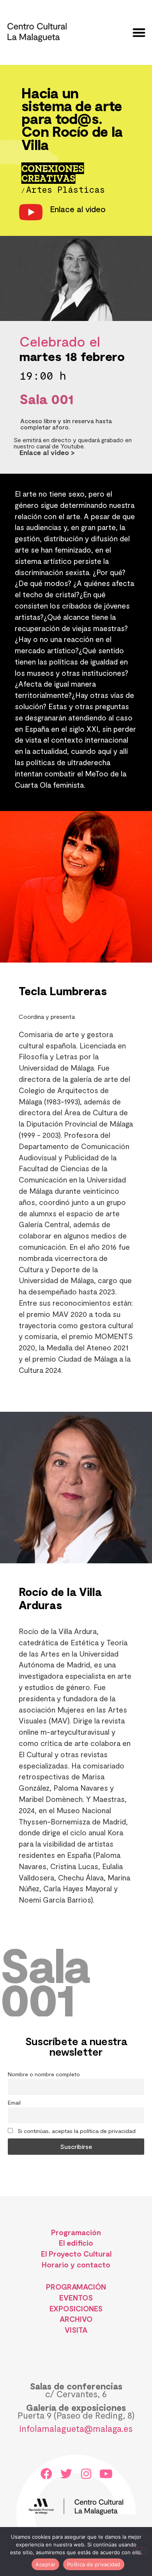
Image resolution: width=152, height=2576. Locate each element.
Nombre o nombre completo (44, 2074)
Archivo (76, 2319)
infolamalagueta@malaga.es (76, 2428)
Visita (76, 2330)
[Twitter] (66, 2474)
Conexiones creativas (53, 174)
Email (14, 2102)
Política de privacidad (94, 2564)
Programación (76, 2232)
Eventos (76, 2298)
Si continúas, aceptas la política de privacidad (76, 2131)
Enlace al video (78, 209)
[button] (139, 32)
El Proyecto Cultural (76, 2254)
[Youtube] (106, 2474)
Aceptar (45, 2564)
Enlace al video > (47, 452)
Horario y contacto (76, 2265)
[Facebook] (46, 2474)
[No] (140, 2551)
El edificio (76, 2243)
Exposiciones (76, 2308)
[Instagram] (86, 2474)
